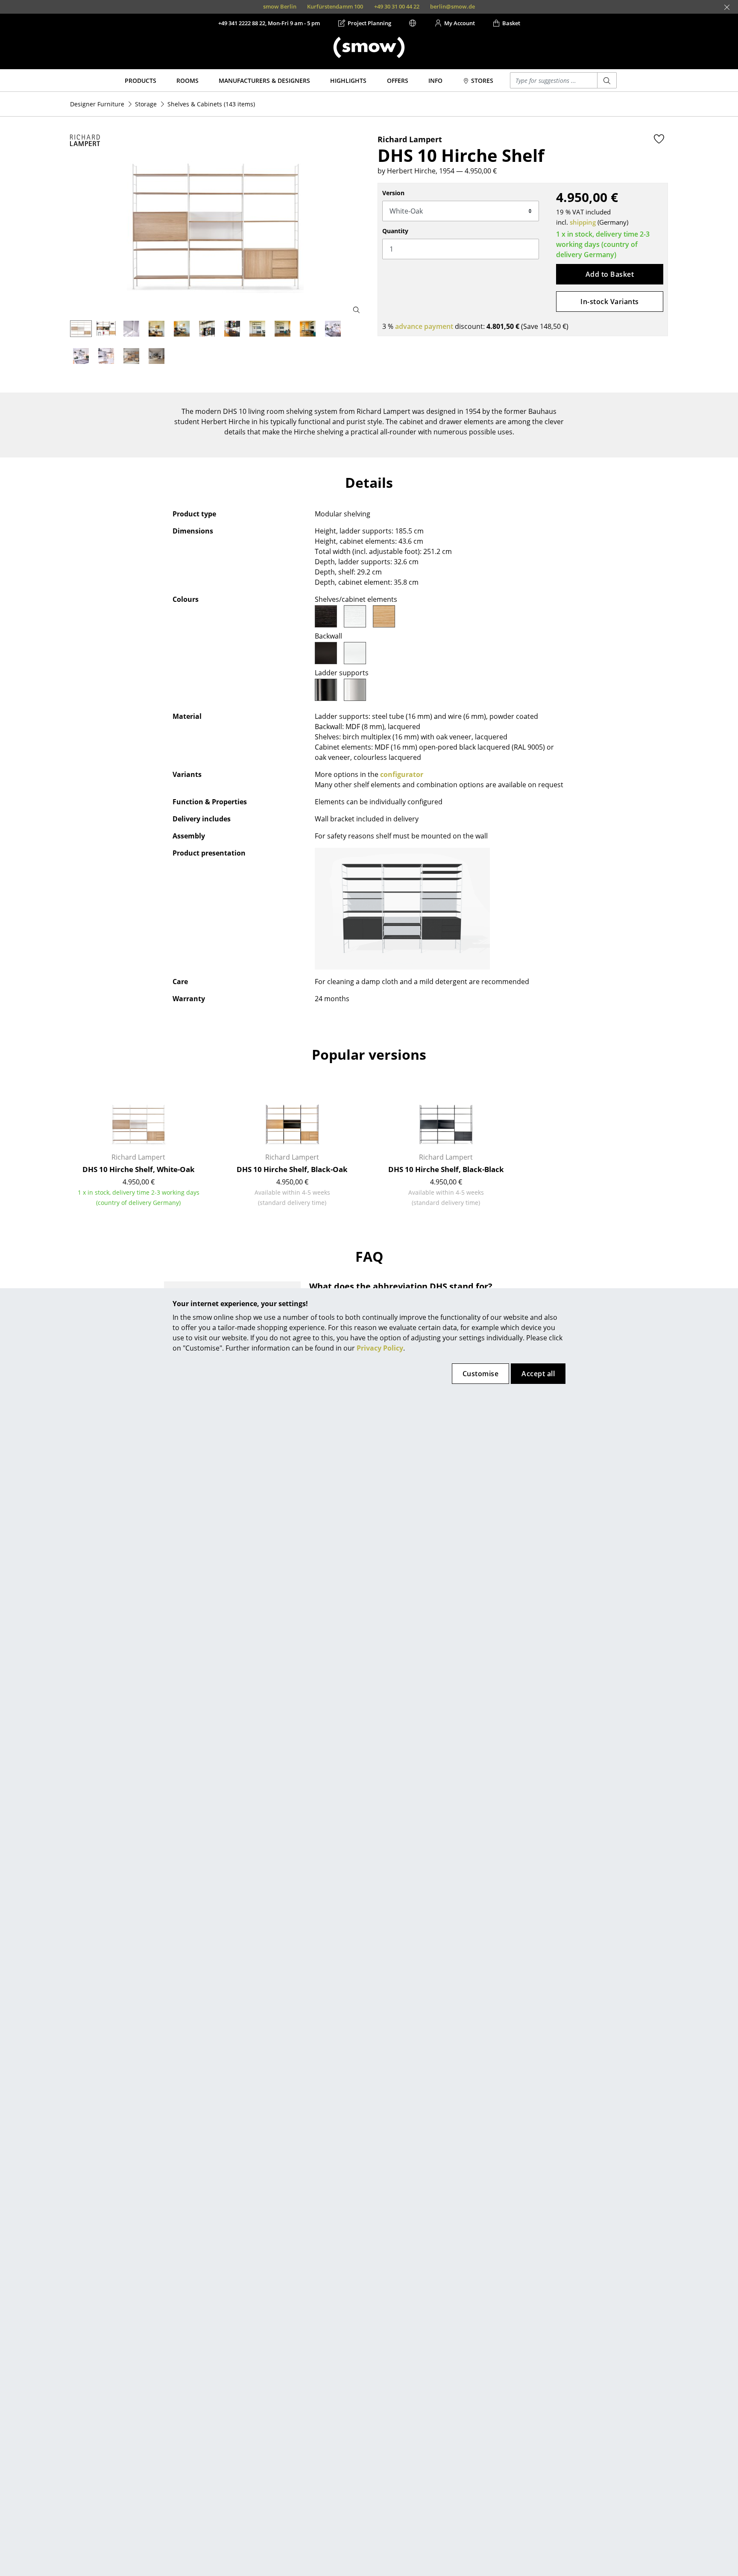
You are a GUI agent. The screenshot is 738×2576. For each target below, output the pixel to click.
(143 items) (211, 104)
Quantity (395, 231)
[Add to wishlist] (659, 139)
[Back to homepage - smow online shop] (369, 47)
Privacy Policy (380, 1348)
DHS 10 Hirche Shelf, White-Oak (139, 1169)
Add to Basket (610, 274)
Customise (480, 1374)
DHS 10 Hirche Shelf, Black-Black (446, 1169)
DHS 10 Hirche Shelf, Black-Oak (292, 1169)
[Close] (727, 7)
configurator (402, 774)
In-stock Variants (609, 302)
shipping (583, 222)
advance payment (424, 326)
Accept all (538, 1374)
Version (393, 193)
